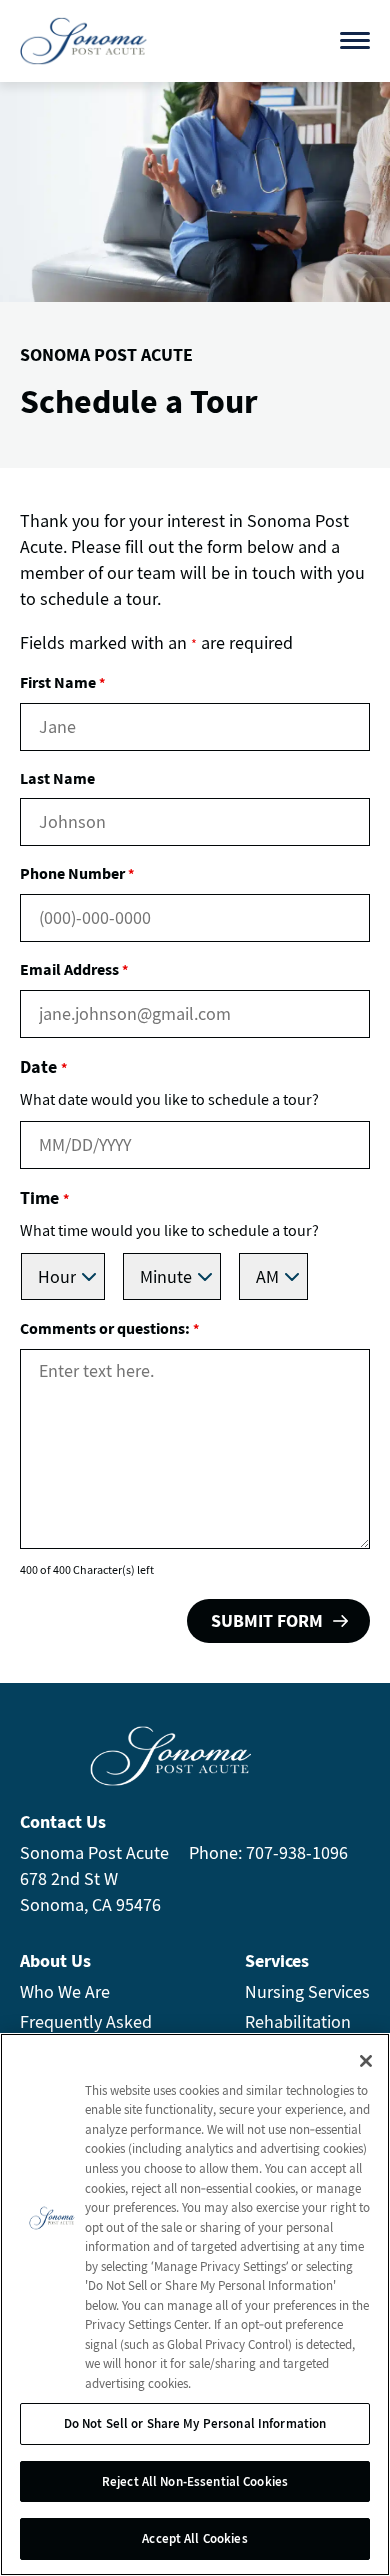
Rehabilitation (298, 2022)
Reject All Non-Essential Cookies (195, 2482)
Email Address (74, 969)
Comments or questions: (109, 1328)
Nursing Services (307, 1992)
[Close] (366, 2061)
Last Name (57, 778)
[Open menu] (355, 40)
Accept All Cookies (194, 2539)
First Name (62, 682)
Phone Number (77, 873)
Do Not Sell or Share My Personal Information (195, 2424)
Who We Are (65, 1992)
